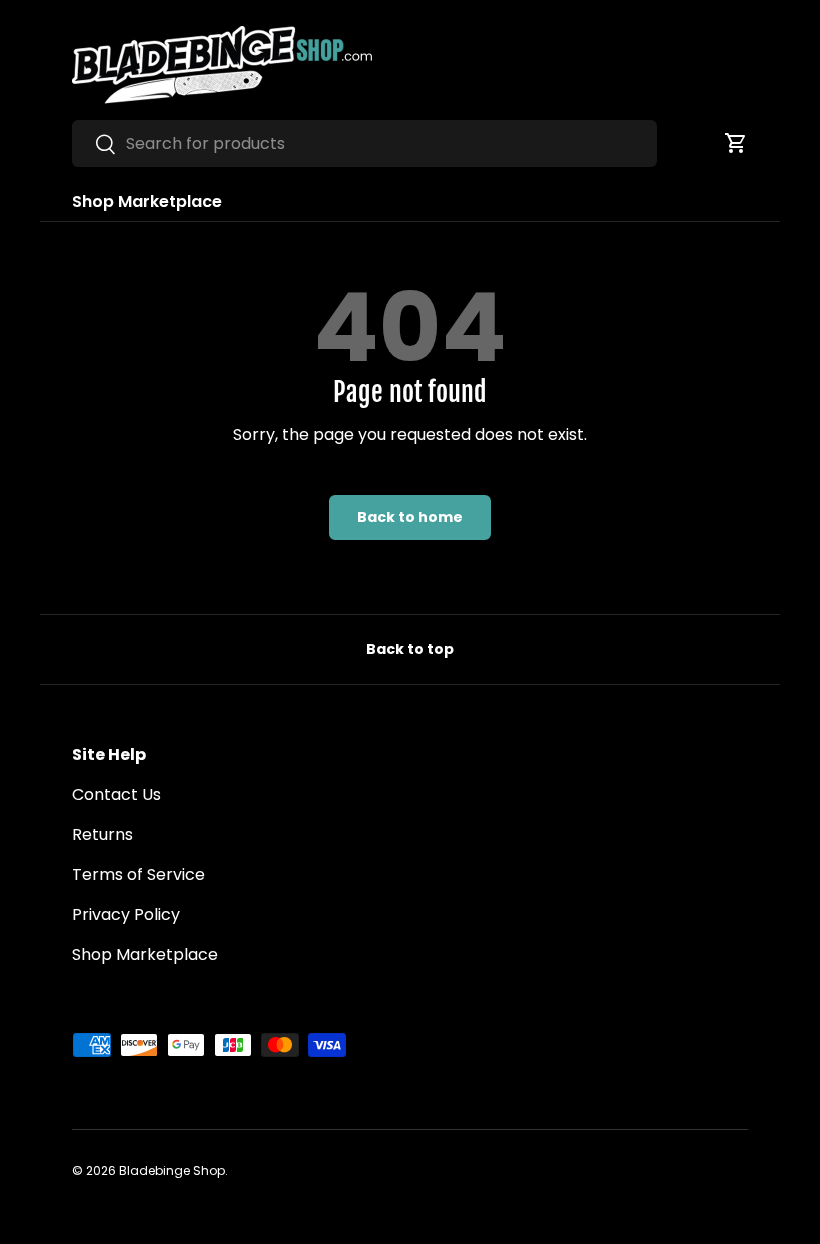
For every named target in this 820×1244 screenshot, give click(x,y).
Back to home (410, 517)
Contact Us (116, 794)
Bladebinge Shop (172, 1170)
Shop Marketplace (147, 201)
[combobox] (364, 143)
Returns (102, 834)
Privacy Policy (126, 914)
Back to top (410, 649)
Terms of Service (138, 874)
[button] (736, 143)
